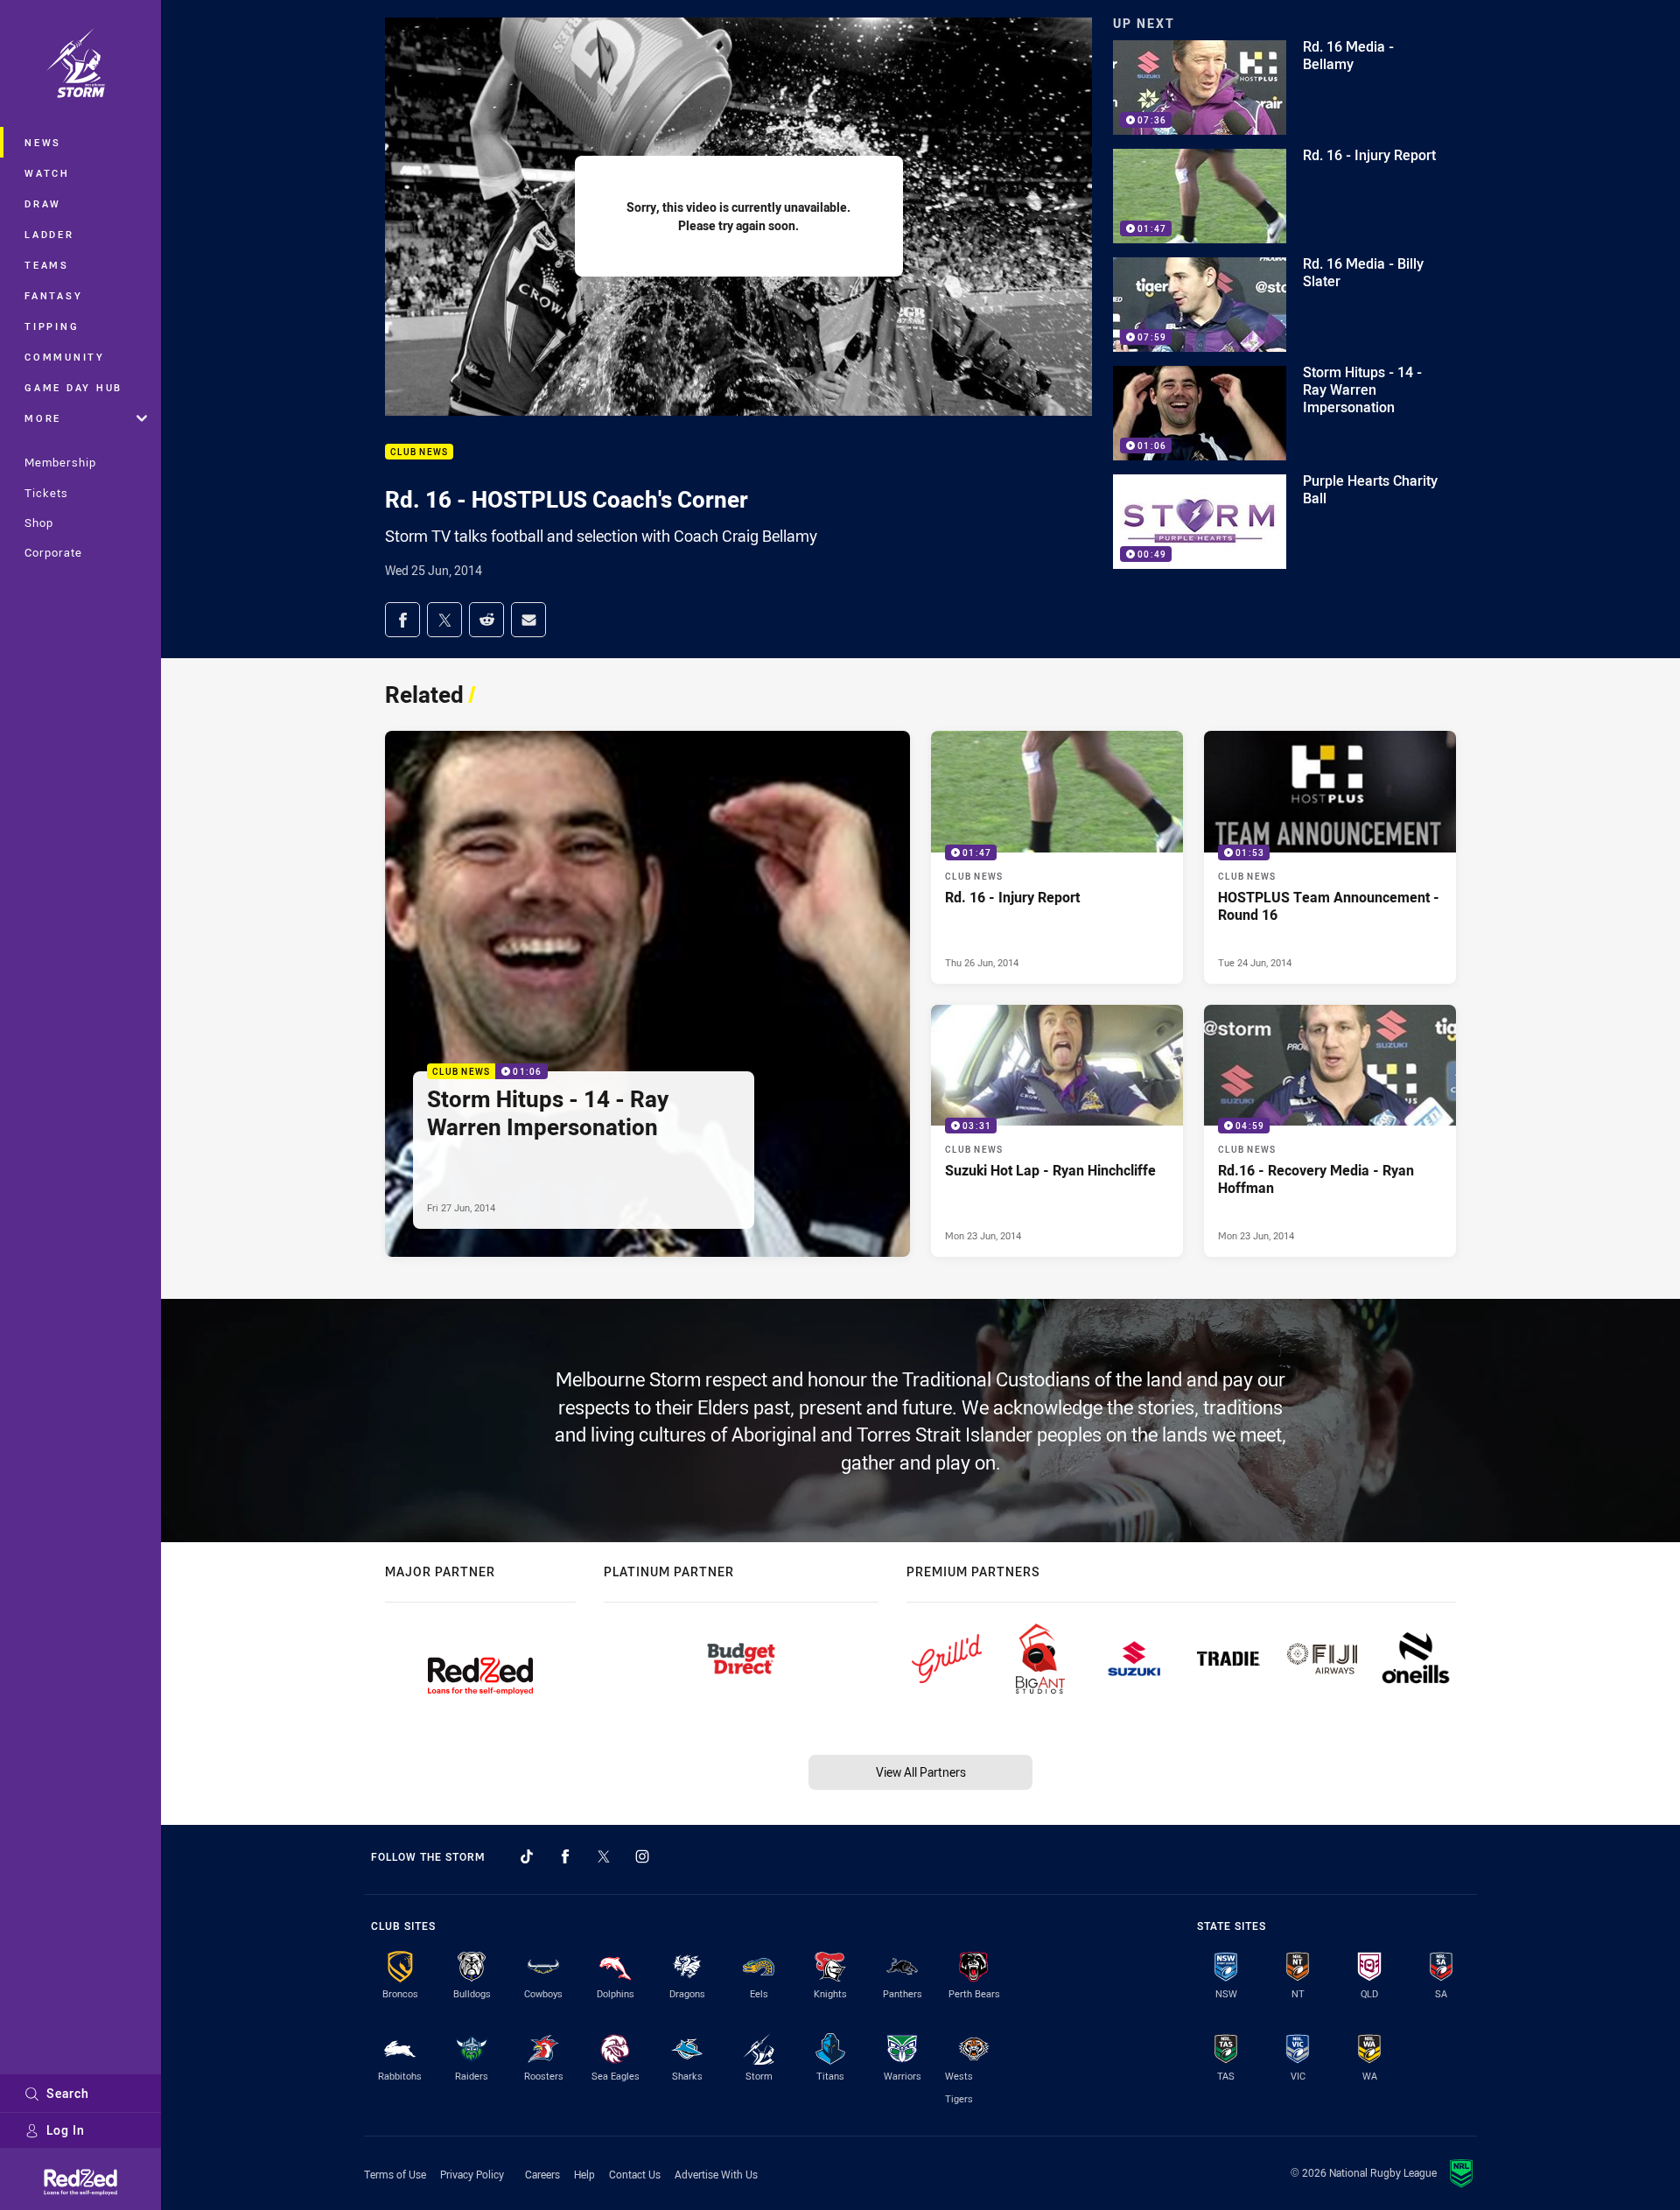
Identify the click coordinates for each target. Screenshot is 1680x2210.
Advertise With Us (716, 2174)
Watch (47, 173)
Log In (66, 2130)
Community (65, 357)
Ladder (49, 234)
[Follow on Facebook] (565, 1856)
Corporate (53, 552)
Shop (39, 523)
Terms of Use (395, 2174)
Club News (419, 452)
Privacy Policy (472, 2174)
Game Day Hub (73, 387)
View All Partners (921, 1772)
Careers (542, 2174)
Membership (60, 462)
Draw (43, 203)
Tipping (52, 326)
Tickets (46, 493)
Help (584, 2174)
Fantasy (53, 295)
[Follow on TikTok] (527, 1856)
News (43, 142)
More (43, 418)
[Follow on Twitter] (604, 1856)
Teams (47, 265)
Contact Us (635, 2174)
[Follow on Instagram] (642, 1856)
